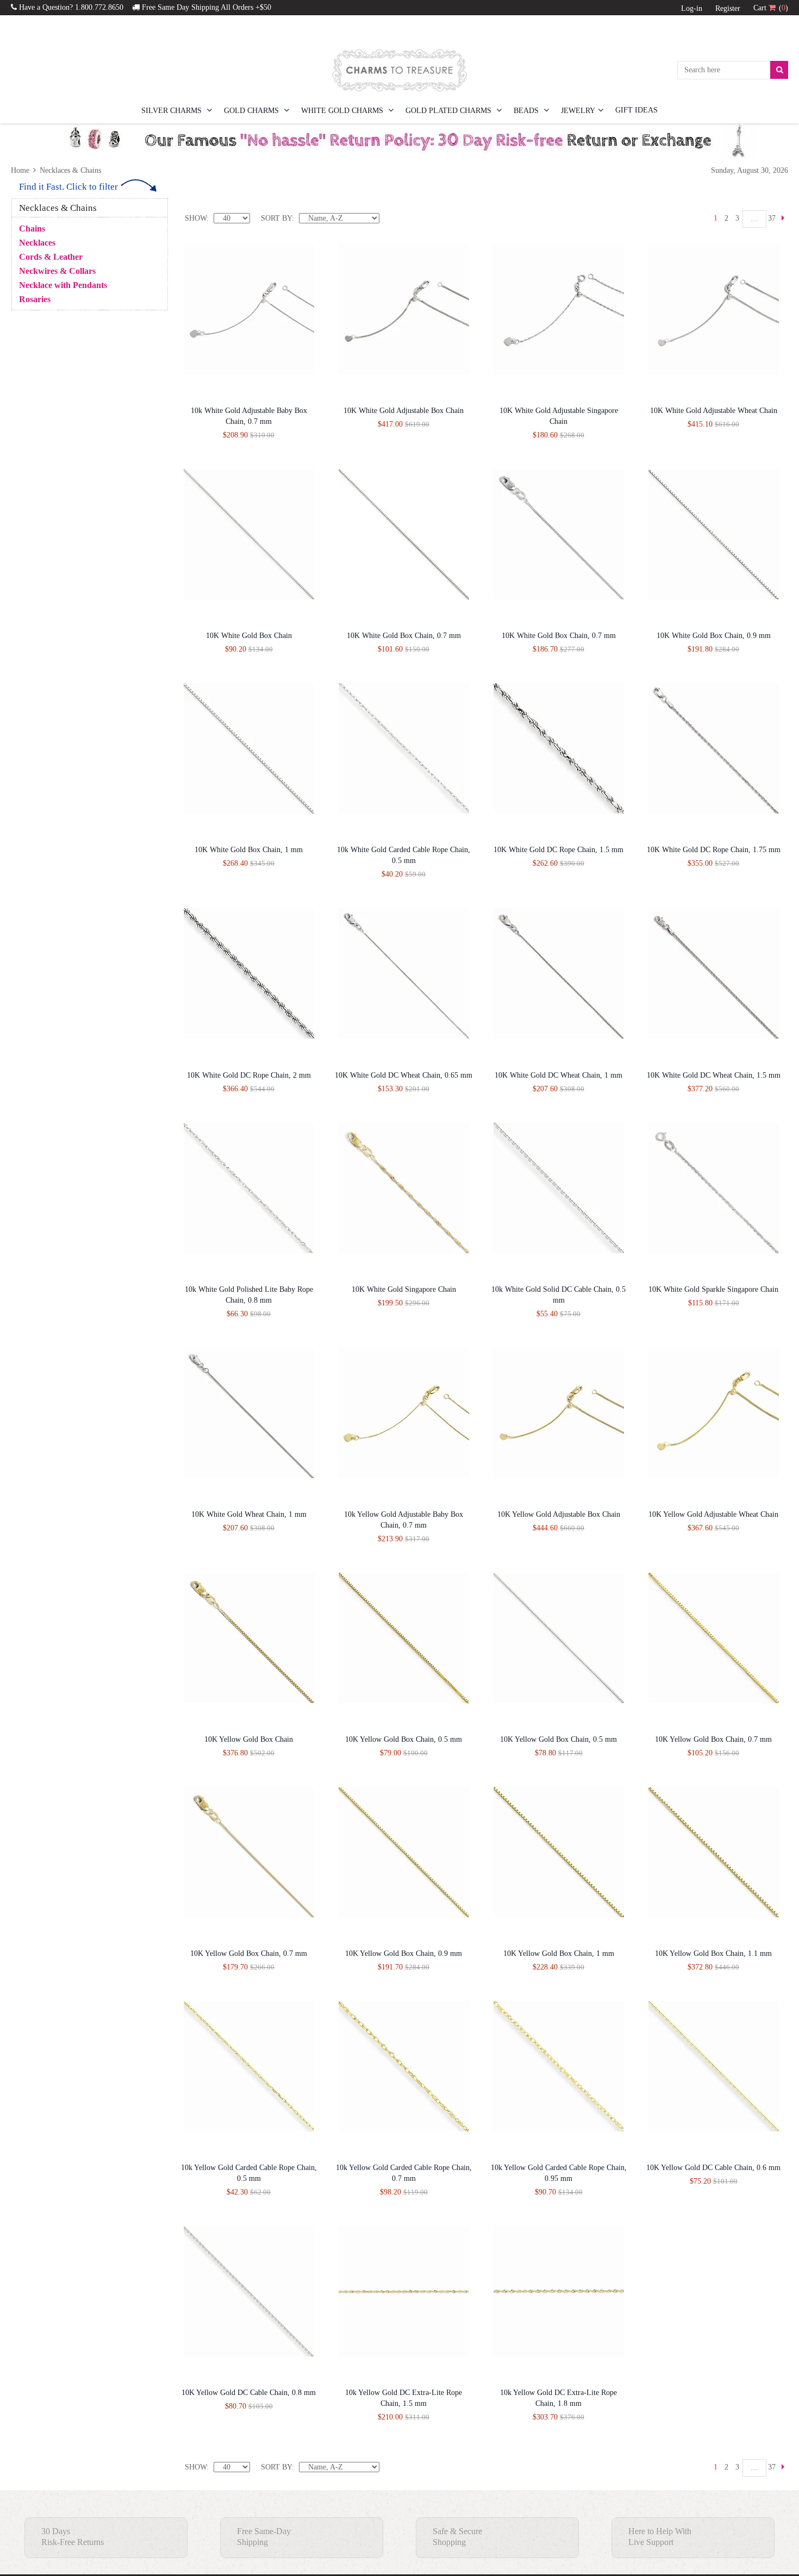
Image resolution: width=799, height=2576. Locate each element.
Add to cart (227, 390)
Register (728, 8)
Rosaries (35, 299)
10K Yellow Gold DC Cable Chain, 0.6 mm (713, 2168)
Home (21, 170)
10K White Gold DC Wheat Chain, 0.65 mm (404, 1075)
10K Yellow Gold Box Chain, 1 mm (559, 1953)
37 (772, 218)
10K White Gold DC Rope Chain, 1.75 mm (714, 850)
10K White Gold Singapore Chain (404, 1289)
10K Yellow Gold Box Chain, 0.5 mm (404, 1739)
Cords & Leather (51, 257)
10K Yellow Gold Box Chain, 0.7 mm (713, 1739)
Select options (382, 390)
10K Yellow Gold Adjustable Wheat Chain (713, 1514)
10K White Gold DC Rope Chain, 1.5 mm (558, 850)
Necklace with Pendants (63, 285)
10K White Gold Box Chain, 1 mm (249, 850)
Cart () (771, 8)
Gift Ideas (636, 110)
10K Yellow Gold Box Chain (249, 1739)
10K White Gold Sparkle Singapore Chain (713, 1289)
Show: (197, 218)
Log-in (692, 8)
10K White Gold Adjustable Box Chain (404, 411)
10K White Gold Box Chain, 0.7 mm (404, 636)
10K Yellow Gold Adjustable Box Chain (559, 1514)
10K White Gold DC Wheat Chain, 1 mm (558, 1075)
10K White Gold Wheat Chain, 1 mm (249, 1514)
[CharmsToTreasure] (399, 70)
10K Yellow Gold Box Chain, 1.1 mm (713, 1953)
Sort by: (277, 218)
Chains (32, 229)
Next (783, 218)
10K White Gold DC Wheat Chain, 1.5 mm (714, 1075)
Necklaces (37, 243)
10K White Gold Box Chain (249, 636)
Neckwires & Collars (57, 271)
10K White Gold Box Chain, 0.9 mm (714, 636)
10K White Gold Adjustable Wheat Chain (714, 411)
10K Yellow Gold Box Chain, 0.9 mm (404, 1953)
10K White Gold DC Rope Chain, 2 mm (249, 1075)
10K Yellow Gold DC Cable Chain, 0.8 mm (249, 2393)
